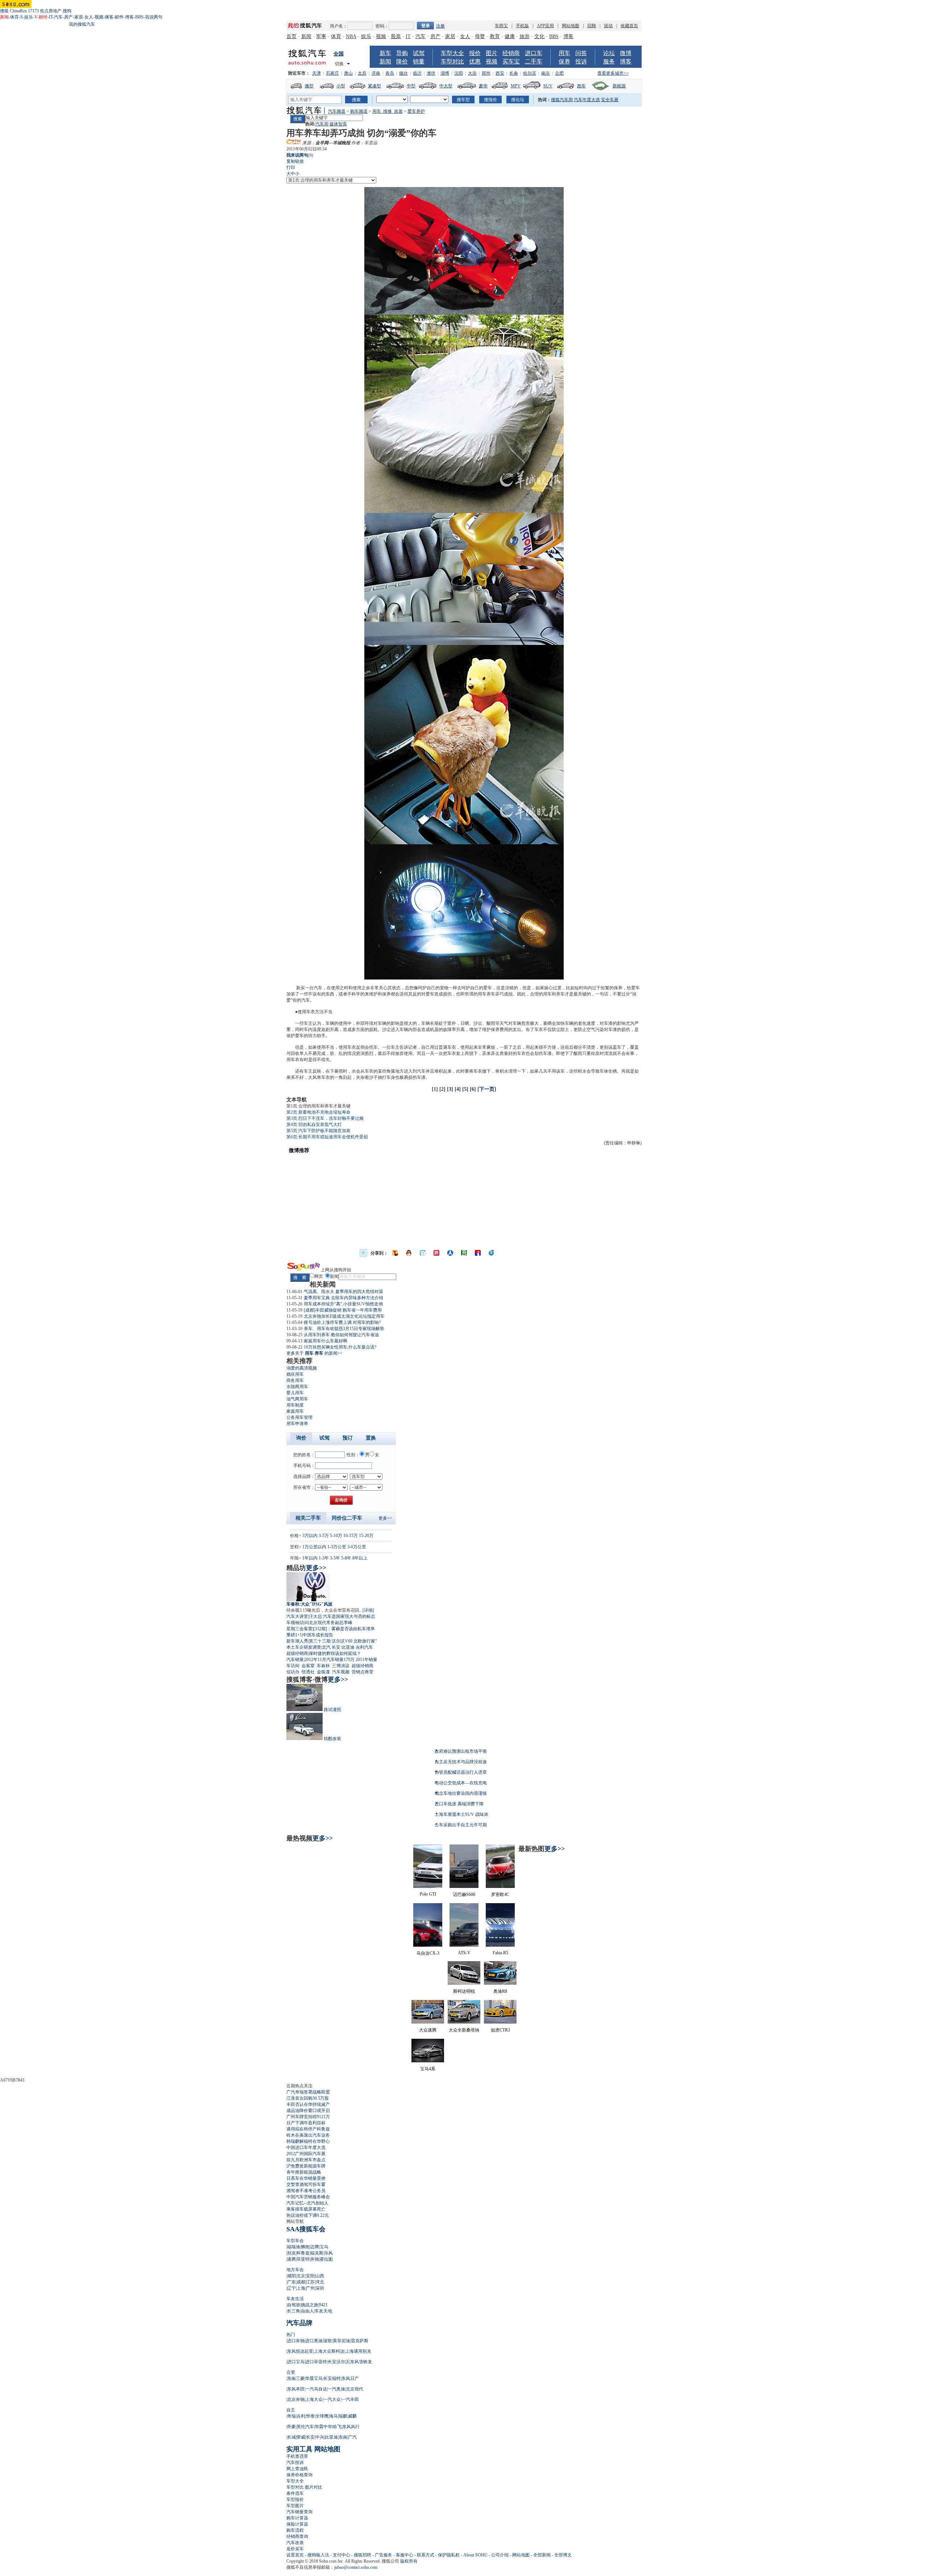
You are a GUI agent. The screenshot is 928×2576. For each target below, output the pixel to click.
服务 (609, 61)
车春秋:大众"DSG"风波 (309, 1604)
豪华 (483, 86)
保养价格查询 (299, 2475)
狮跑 (305, 2247)
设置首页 (295, 2555)
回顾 (592, 26)
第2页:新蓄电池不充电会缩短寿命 (318, 1112)
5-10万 (336, 1536)
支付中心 (341, 2555)
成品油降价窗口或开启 (308, 2111)
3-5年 (335, 1558)
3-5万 (324, 1536)
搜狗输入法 (318, 2555)
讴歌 (328, 2341)
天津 (316, 73)
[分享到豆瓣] (464, 1253)
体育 (14, 17)
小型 (341, 86)
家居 (79, 17)
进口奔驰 (296, 2341)
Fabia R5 (500, 1953)
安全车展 (610, 100)
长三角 (294, 2311)
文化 (539, 36)
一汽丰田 (350, 2399)
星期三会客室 (299, 1629)
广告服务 (384, 2555)
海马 (333, 2416)
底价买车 (295, 2549)
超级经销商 (297, 1653)
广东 (291, 2282)
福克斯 (317, 2253)
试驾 (419, 53)
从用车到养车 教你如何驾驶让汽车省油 (341, 1335)
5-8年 (346, 1558)
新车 (385, 53)
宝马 (324, 2247)
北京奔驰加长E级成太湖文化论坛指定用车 (344, 1316)
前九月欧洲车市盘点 (306, 2160)
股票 (396, 36)
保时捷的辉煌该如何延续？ (335, 1653)
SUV (548, 86)
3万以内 (310, 1536)
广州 (310, 2288)
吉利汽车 (364, 1647)
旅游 (525, 36)
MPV (516, 86)
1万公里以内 (314, 1547)
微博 (626, 53)
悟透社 (308, 1672)
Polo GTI (428, 1894)
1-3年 (324, 1558)
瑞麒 (343, 2416)
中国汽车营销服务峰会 (308, 2197)
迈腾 (315, 2247)
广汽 (352, 2437)
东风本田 (296, 2389)
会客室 (308, 1666)
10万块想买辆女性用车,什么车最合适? (340, 1347)
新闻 (306, 36)
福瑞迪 (294, 2247)
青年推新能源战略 (304, 2172)
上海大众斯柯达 (329, 2351)
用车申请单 (297, 1424)
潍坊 (431, 73)
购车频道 (359, 111)
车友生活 (295, 2299)
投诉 (581, 61)
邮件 (119, 17)
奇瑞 (291, 2416)
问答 (581, 53)
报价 (475, 53)
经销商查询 (297, 2536)
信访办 (293, 1672)
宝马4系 (428, 2069)
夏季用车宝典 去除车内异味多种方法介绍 (343, 1298)
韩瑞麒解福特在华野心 (308, 2141)
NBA (351, 36)
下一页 (487, 1089)
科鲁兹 (303, 2253)
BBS (139, 17)
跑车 (581, 86)
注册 (440, 26)
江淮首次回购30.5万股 (308, 2098)
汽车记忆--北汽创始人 (307, 2203)
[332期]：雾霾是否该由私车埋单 (344, 1629)
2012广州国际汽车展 (306, 2154)
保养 (564, 61)
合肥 (559, 73)
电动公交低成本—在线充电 (461, 1783)
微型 (309, 86)
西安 (500, 73)
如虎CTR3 (500, 2030)
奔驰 (315, 2259)
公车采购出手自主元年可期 (461, 1825)
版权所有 (409, 2561)
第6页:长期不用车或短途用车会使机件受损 (327, 1137)
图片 (492, 53)
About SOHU (475, 2555)
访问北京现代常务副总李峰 (326, 1623)
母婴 (480, 36)
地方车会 (295, 2270)
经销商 (511, 53)
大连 (472, 73)
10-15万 (351, 1536)
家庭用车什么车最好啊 (326, 1341)
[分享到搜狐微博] (395, 1253)
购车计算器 (297, 2518)
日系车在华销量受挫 (306, 2178)
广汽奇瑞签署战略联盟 (308, 2092)
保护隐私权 (449, 2555)
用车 (564, 53)
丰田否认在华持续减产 (308, 2104)
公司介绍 (500, 2555)
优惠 (475, 61)
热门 (291, 2335)
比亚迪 (348, 1647)
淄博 (445, 73)
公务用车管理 (299, 1417)
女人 (89, 17)
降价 (402, 61)
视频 (99, 17)
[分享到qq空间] (409, 1253)
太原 (362, 73)
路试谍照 (332, 1710)
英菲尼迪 (341, 2341)
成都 (301, 2282)
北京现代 (355, 2389)
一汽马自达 (316, 2389)
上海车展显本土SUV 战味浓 (461, 1814)
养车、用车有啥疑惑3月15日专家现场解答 (344, 1329)
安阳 (310, 2276)
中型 (411, 86)
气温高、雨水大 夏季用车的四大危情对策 (343, 1292)
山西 (320, 2276)
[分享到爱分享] (492, 1253)
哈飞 (337, 2427)
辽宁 (291, 2288)
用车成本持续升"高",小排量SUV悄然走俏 (343, 1304)
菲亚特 (303, 2259)
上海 (301, 2288)
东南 (343, 2437)
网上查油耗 (297, 2469)
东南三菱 (296, 2378)
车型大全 (452, 53)
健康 (510, 36)
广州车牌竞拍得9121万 (308, 2117)
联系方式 (426, 2555)
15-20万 (366, 1536)
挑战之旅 (310, 2305)
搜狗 (67, 11)
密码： (382, 26)
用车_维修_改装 (388, 111)
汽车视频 (341, 1672)
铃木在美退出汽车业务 (308, 2135)
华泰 (310, 2416)
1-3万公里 (337, 1547)
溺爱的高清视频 (302, 1368)
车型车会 (295, 2241)
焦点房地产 (51, 11)
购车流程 (295, 2530)
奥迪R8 (500, 1991)
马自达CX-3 (428, 1953)
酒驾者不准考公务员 (306, 2191)
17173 (33, 11)
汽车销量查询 (299, 2512)
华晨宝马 (314, 2378)
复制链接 (295, 161)
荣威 (301, 2437)
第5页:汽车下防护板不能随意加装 (318, 1131)
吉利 (301, 2416)
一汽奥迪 (336, 2389)
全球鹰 (322, 2416)
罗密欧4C (500, 1894)
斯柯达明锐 (464, 1991)
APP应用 (545, 26)
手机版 (522, 26)
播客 (109, 17)
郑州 (486, 73)
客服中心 (405, 2555)
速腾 (291, 2259)
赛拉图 (326, 2259)
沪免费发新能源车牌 (306, 2166)
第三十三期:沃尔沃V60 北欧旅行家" (343, 1641)
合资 (291, 2372)
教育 (495, 36)
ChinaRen (18, 11)
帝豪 (291, 2427)
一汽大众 (332, 2399)
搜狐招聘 (362, 2555)
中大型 (446, 86)
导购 (402, 53)
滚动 (608, 26)
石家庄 (332, 73)
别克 (291, 2253)
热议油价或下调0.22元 (308, 2215)
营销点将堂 (362, 1672)
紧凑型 (374, 86)
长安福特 (332, 2378)
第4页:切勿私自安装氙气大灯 (314, 1125)
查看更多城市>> (613, 73)
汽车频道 (337, 111)
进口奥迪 (314, 2341)
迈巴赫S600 (464, 1894)
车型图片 (295, 2506)
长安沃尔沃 (339, 2362)
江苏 (310, 2282)
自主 (291, 2410)
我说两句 (154, 17)
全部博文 (563, 2555)
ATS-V (464, 1953)
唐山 (348, 73)
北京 (301, 2276)
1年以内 (310, 1558)
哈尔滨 (530, 73)
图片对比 (314, 2487)
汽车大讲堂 (297, 1616)
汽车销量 (295, 1660)
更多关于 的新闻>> (314, 1353)
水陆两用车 (297, 1387)
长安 (336, 1647)
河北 (320, 2282)
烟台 (403, 73)
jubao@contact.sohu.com (356, 2567)
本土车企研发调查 (304, 1647)
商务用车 (295, 1380)
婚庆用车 (295, 1374)
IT (51, 17)
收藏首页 (629, 26)
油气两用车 (297, 1399)
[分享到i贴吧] (478, 1253)
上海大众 (314, 2399)
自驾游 (294, 2305)
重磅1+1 (294, 1635)
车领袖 (293, 1623)
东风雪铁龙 (361, 2362)
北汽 (326, 1647)
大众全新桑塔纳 (464, 2030)
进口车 (534, 53)
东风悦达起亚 (300, 2351)
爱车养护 (416, 111)
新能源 (619, 86)
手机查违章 (297, 2456)
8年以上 (360, 1558)
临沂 (417, 73)
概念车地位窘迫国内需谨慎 (461, 1793)
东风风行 (351, 2427)
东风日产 (350, 2378)
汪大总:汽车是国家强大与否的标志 (342, 1616)
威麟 (352, 2416)
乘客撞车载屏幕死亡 (306, 2209)
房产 (69, 17)
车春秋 (323, 1666)
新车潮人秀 (297, 1641)
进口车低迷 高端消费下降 (459, 1804)
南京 (546, 73)
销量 (419, 61)
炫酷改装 (332, 1739)
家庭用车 (295, 1411)
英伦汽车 (305, 2427)
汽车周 (322, 124)
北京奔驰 (296, 2399)
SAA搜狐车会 (306, 2229)
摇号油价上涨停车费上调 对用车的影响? (342, 1322)
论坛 (609, 53)
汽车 (58, 17)
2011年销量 (366, 1660)
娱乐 (29, 17)
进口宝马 (296, 2362)
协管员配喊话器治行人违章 (461, 1772)
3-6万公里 (357, 1547)
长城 (291, 2437)
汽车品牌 (299, 2323)
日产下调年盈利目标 (306, 2123)
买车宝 (511, 61)
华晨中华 (323, 2427)
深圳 (320, 2288)
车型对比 (452, 61)
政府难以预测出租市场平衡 (461, 1751)
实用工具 (299, 2449)
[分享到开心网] (436, 1253)
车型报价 (295, 2500)
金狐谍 (323, 1672)
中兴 (320, 2437)
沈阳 (459, 73)
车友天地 (323, 2311)
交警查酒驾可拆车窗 (306, 2184)
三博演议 (341, 1666)
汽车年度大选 (587, 100)
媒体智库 (338, 124)
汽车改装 (295, 2543)
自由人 (307, 2311)
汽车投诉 (295, 2463)
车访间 (293, 1666)
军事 (321, 36)
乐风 (328, 2253)
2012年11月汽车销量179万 (330, 1660)
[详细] (368, 1610)
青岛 (390, 73)
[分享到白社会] (423, 1253)
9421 (323, 2305)
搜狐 (4, 11)
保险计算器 (297, 2524)
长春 (514, 73)
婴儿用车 (295, 1393)
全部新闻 (542, 2555)
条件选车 (295, 2493)
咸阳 (291, 2276)
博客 (129, 17)
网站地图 (571, 26)
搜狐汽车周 (562, 100)
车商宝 (501, 26)
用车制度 (295, 1405)
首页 (291, 36)
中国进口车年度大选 (306, 2148)
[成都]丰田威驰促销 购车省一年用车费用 (343, 1310)
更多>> (385, 1518)
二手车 (534, 61)
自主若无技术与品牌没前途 (461, 1762)
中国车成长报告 (318, 1635)
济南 (376, 73)
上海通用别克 (358, 2351)
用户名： (339, 26)
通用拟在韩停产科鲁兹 (308, 2129)
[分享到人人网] (450, 1253)
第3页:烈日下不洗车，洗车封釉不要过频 (325, 1118)
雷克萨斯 (360, 2341)
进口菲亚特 (316, 2362)
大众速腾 (428, 2030)
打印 (291, 167)
